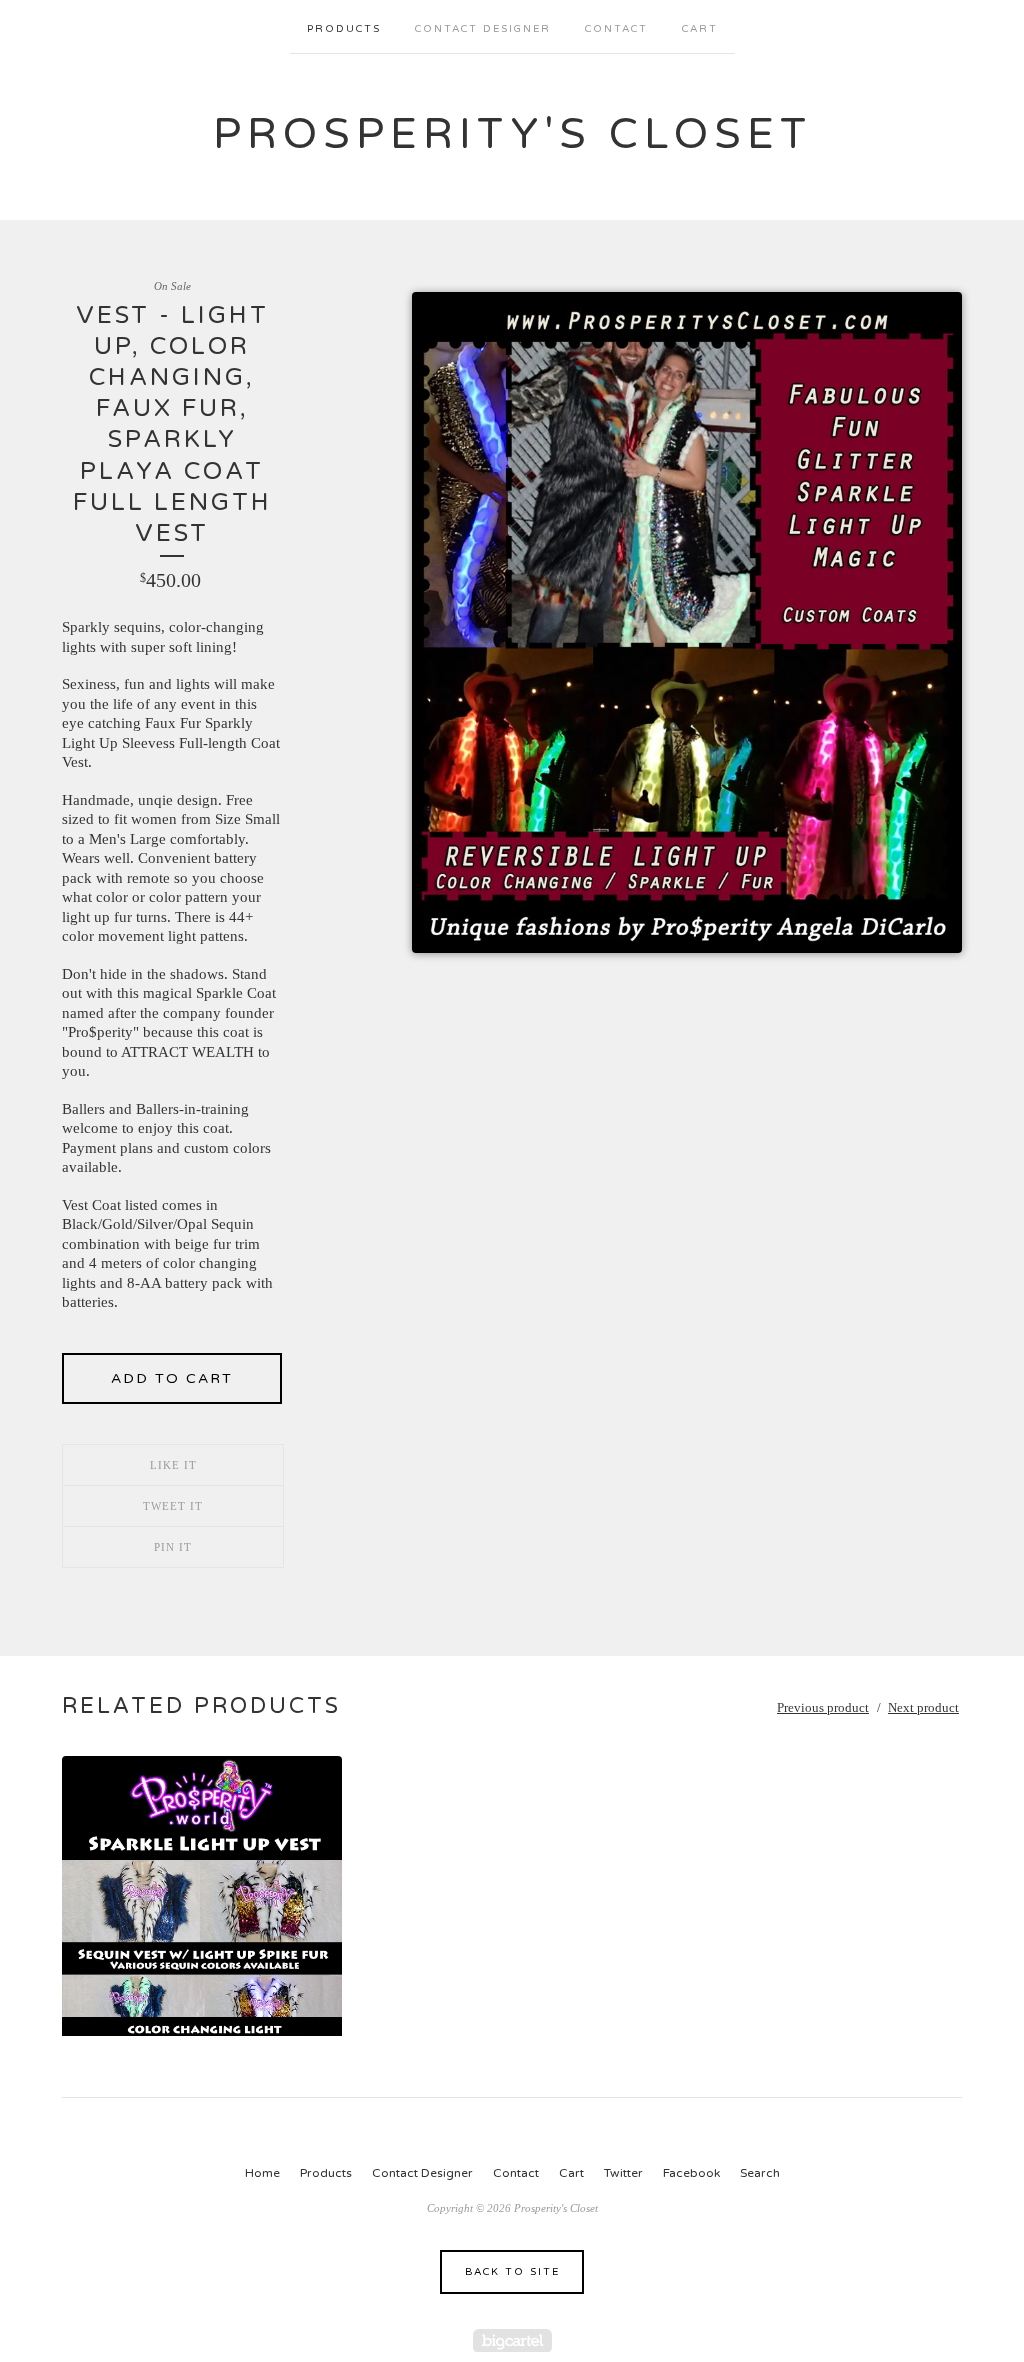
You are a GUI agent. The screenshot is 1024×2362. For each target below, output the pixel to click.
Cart (700, 29)
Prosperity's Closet (512, 134)
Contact (616, 29)
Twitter (623, 2173)
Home (262, 2173)
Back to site (512, 2272)
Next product (923, 1707)
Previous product (823, 1707)
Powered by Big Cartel (512, 2340)
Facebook (691, 2173)
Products (344, 29)
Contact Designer (483, 29)
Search (760, 2173)
